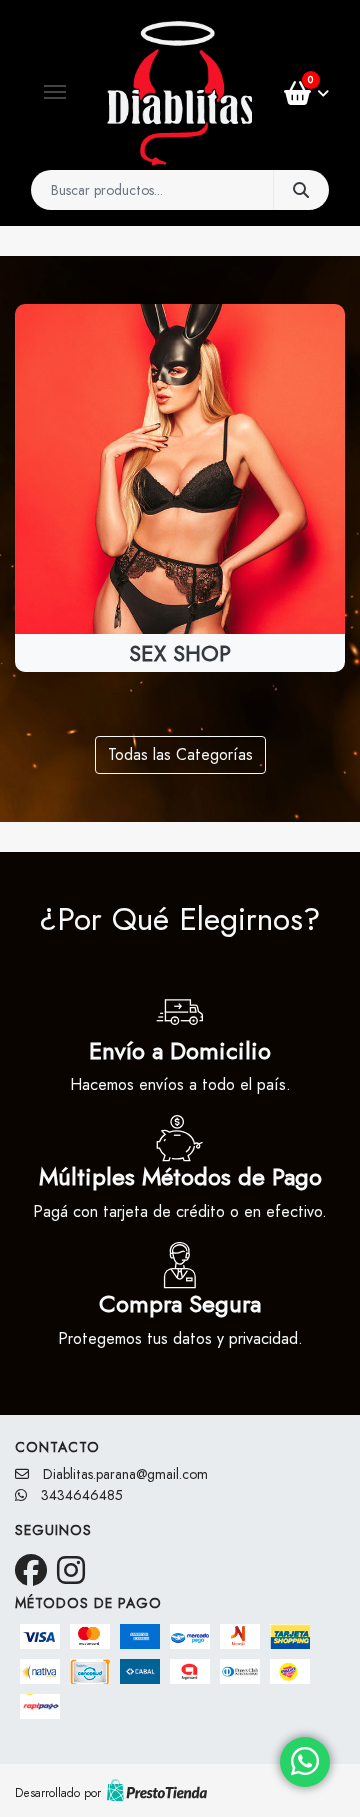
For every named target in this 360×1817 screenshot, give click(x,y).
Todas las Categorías (180, 754)
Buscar (301, 190)
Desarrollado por (58, 1793)
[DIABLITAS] (179, 93)
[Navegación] (55, 92)
